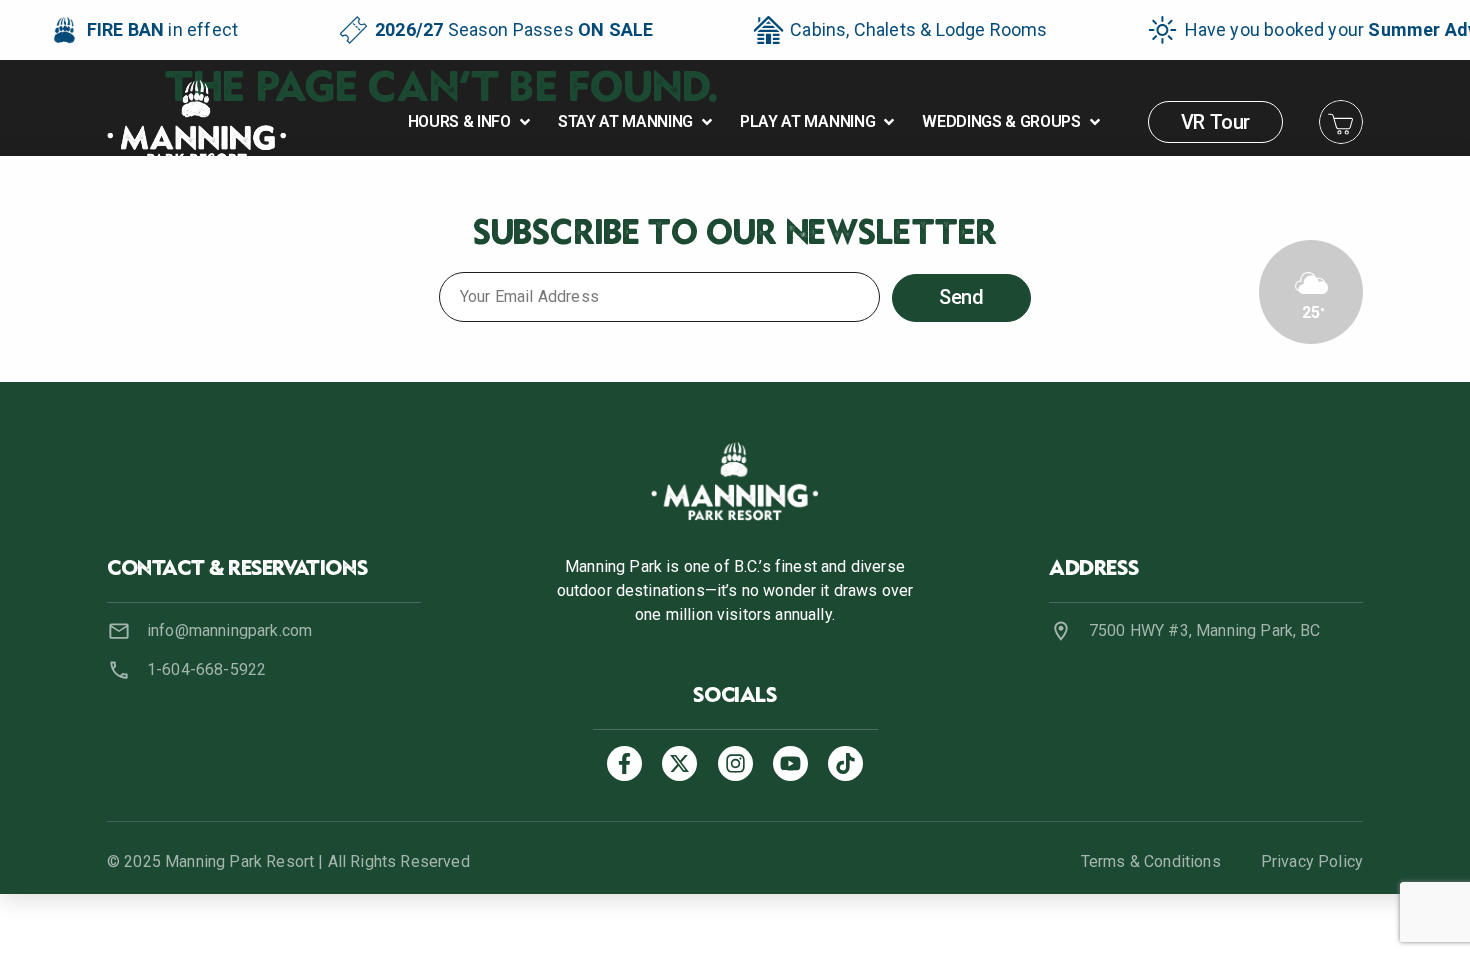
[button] (471, 122)
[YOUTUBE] (790, 763)
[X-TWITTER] (679, 763)
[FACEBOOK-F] (624, 763)
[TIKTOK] (845, 763)
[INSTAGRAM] (735, 763)
